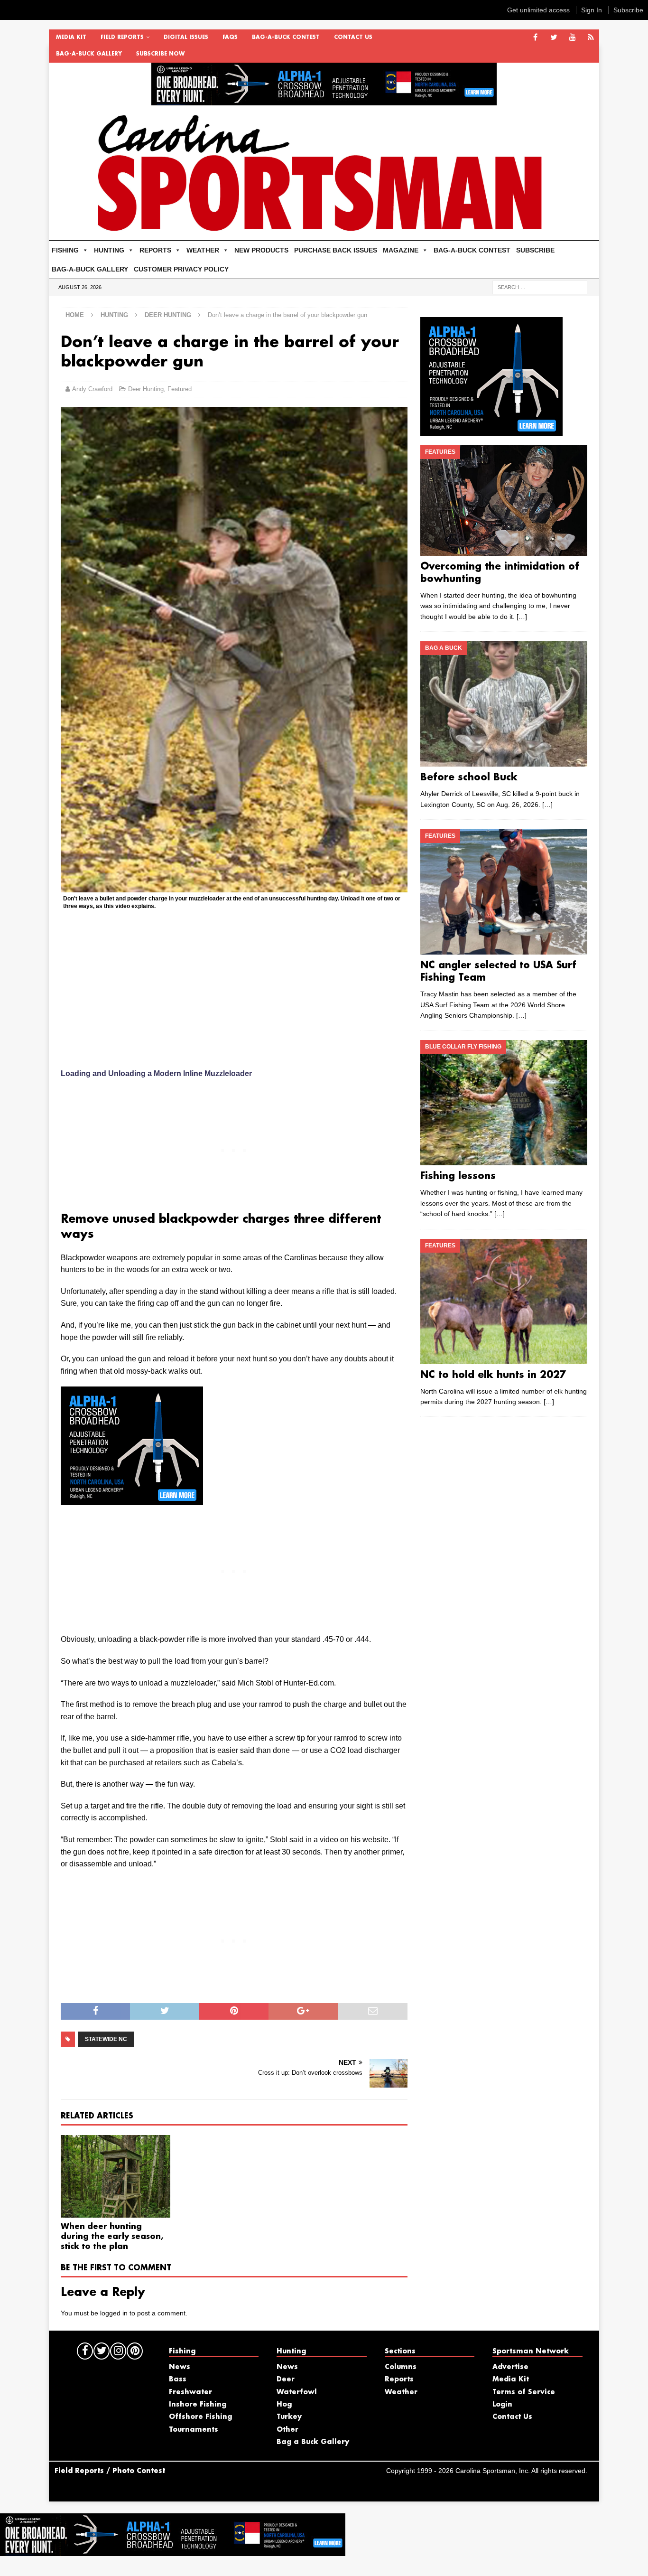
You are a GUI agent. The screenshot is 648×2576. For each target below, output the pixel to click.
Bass (178, 2379)
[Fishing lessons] (504, 1103)
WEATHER (203, 250)
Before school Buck (469, 777)
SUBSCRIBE (535, 250)
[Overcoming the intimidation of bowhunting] (504, 501)
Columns (401, 2367)
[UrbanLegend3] (132, 1499)
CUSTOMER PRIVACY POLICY (181, 269)
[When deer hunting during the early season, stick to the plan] (116, 2176)
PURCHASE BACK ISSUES (336, 250)
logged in (114, 2313)
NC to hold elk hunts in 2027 (493, 1375)
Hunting (114, 315)
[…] (522, 617)
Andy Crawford (92, 389)
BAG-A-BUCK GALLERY (89, 54)
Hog (284, 2405)
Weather (401, 2392)
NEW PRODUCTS (261, 250)
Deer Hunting (146, 389)
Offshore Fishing (200, 2417)
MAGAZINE (401, 250)
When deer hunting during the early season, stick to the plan (112, 2237)
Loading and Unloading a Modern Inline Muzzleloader (156, 1073)
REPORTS (155, 250)
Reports (399, 2379)
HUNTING (109, 250)
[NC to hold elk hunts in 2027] (504, 1302)
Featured (180, 389)
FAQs (230, 37)
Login (502, 2405)
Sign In (592, 10)
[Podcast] (591, 38)
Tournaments (194, 2430)
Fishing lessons (458, 1176)
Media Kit (71, 37)
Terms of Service (524, 2392)
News (180, 2367)
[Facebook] (535, 38)
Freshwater (190, 2392)
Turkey (289, 2417)
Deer (286, 2379)
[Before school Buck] (504, 704)
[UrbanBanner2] (324, 100)
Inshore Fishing (198, 2405)
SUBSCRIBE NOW (160, 54)
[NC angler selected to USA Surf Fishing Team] (504, 892)
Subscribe (628, 10)
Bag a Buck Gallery (313, 2442)
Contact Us (353, 37)
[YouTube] (572, 38)
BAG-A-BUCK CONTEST (286, 37)
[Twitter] (554, 38)
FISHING (65, 250)
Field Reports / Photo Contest (110, 2471)
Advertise (510, 2367)
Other (287, 2430)
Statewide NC (106, 2039)
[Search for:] (540, 287)
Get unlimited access (538, 10)
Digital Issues (186, 37)
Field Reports (122, 37)
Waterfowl (297, 2392)
